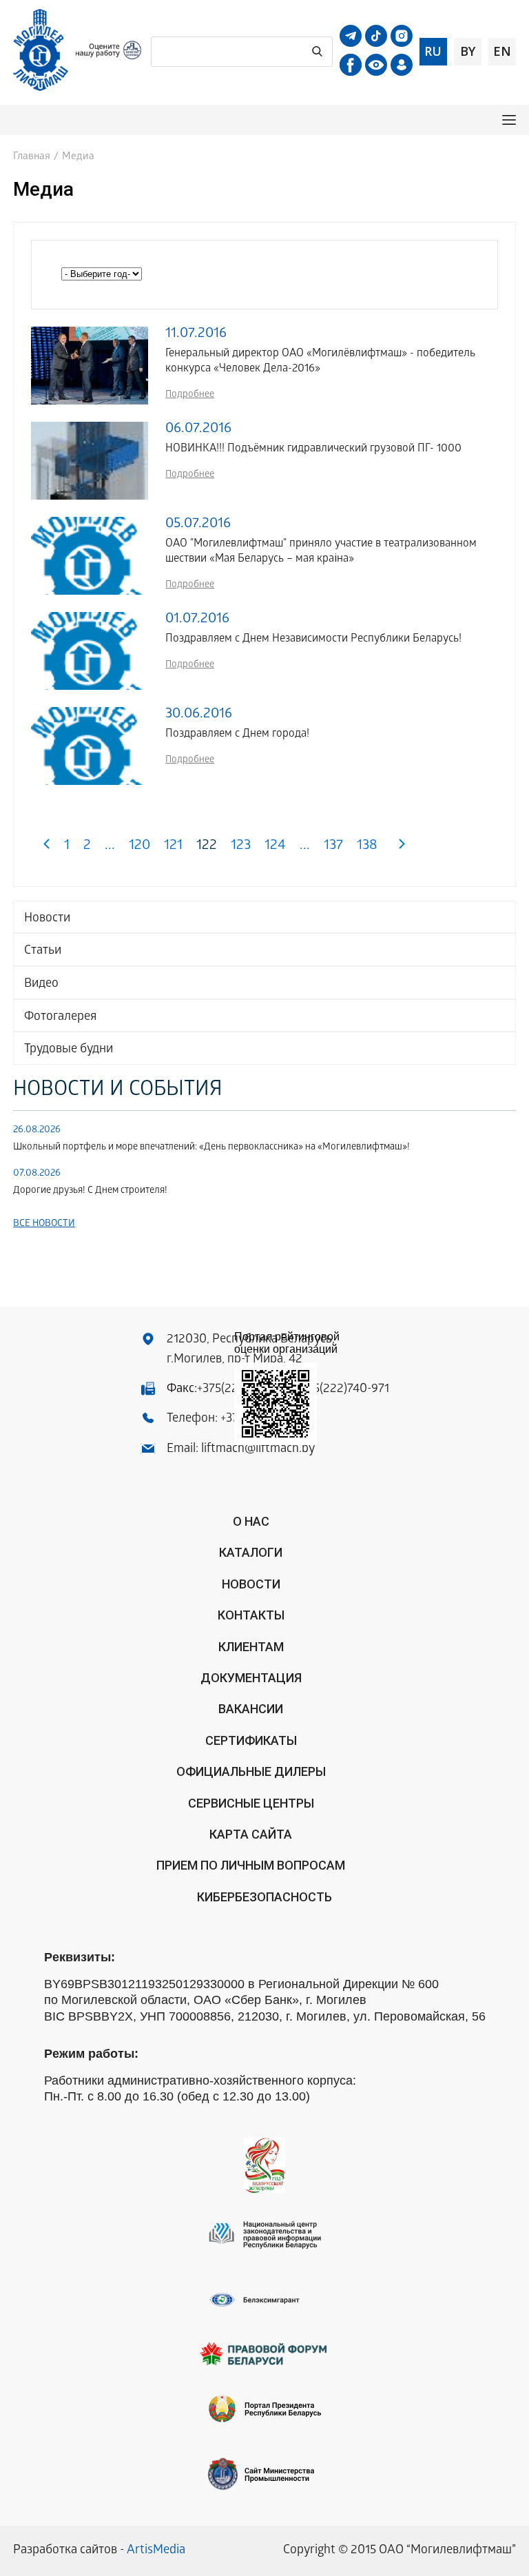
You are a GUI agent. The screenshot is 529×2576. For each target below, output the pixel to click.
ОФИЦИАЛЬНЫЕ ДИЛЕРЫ (251, 1771)
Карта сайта (251, 1834)
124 (275, 847)
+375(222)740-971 (342, 1390)
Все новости (44, 1224)
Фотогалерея (60, 1018)
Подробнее (190, 395)
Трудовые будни (69, 1050)
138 (367, 847)
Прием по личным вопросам (251, 1865)
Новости (47, 919)
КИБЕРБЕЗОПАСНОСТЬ (264, 1897)
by (468, 51)
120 (139, 847)
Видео (41, 984)
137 (333, 847)
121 (173, 847)
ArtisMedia (156, 2551)
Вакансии (251, 1709)
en (502, 51)
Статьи (43, 951)
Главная (32, 157)
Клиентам (251, 1647)
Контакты (251, 1615)
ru (433, 51)
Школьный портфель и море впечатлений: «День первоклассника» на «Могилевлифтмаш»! (211, 1148)
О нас (251, 1521)
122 (207, 847)
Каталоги (251, 1552)
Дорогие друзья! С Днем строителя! (90, 1191)
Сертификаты (251, 1740)
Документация (251, 1678)
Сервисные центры (251, 1803)
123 (241, 847)
